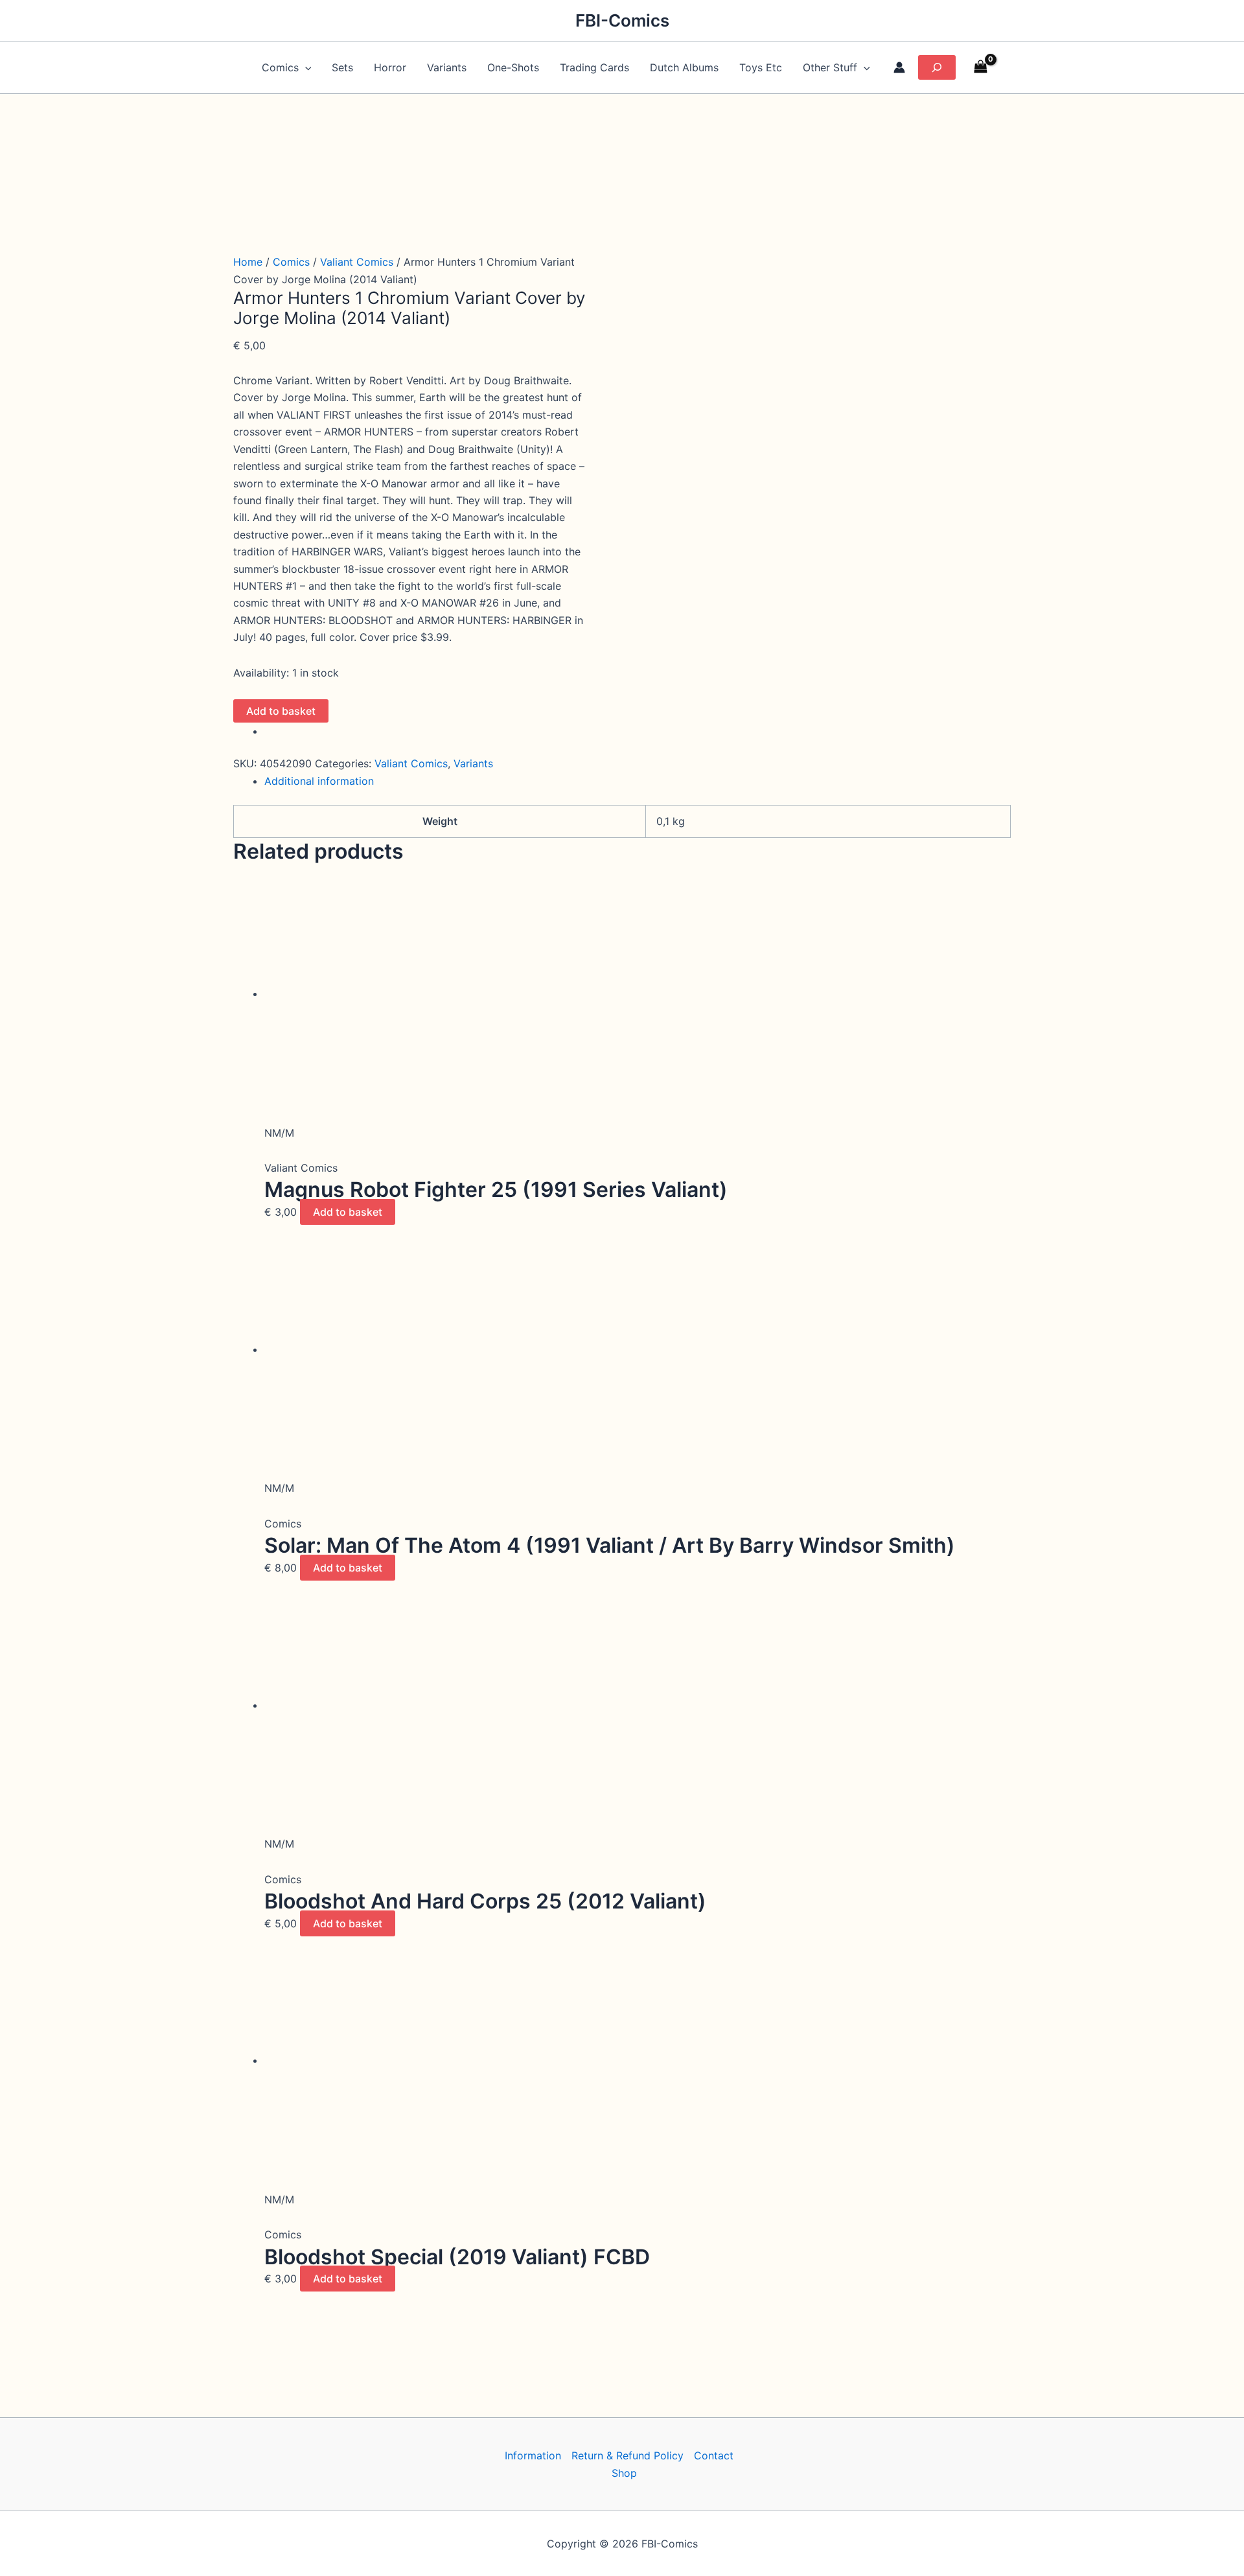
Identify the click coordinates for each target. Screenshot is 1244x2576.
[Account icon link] (899, 67)
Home (248, 262)
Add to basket (281, 711)
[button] (305, 67)
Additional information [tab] (319, 781)
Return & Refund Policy (628, 2455)
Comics (291, 262)
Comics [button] (280, 67)
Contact (714, 2455)
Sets (342, 67)
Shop (624, 2473)
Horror (390, 67)
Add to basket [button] (348, 1212)
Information (533, 2455)
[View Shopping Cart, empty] (981, 68)
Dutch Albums (684, 67)
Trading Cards (594, 67)
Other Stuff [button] (830, 67)
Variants (447, 67)
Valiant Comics (357, 262)
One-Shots (513, 67)
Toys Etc (761, 67)
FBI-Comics (622, 20)
